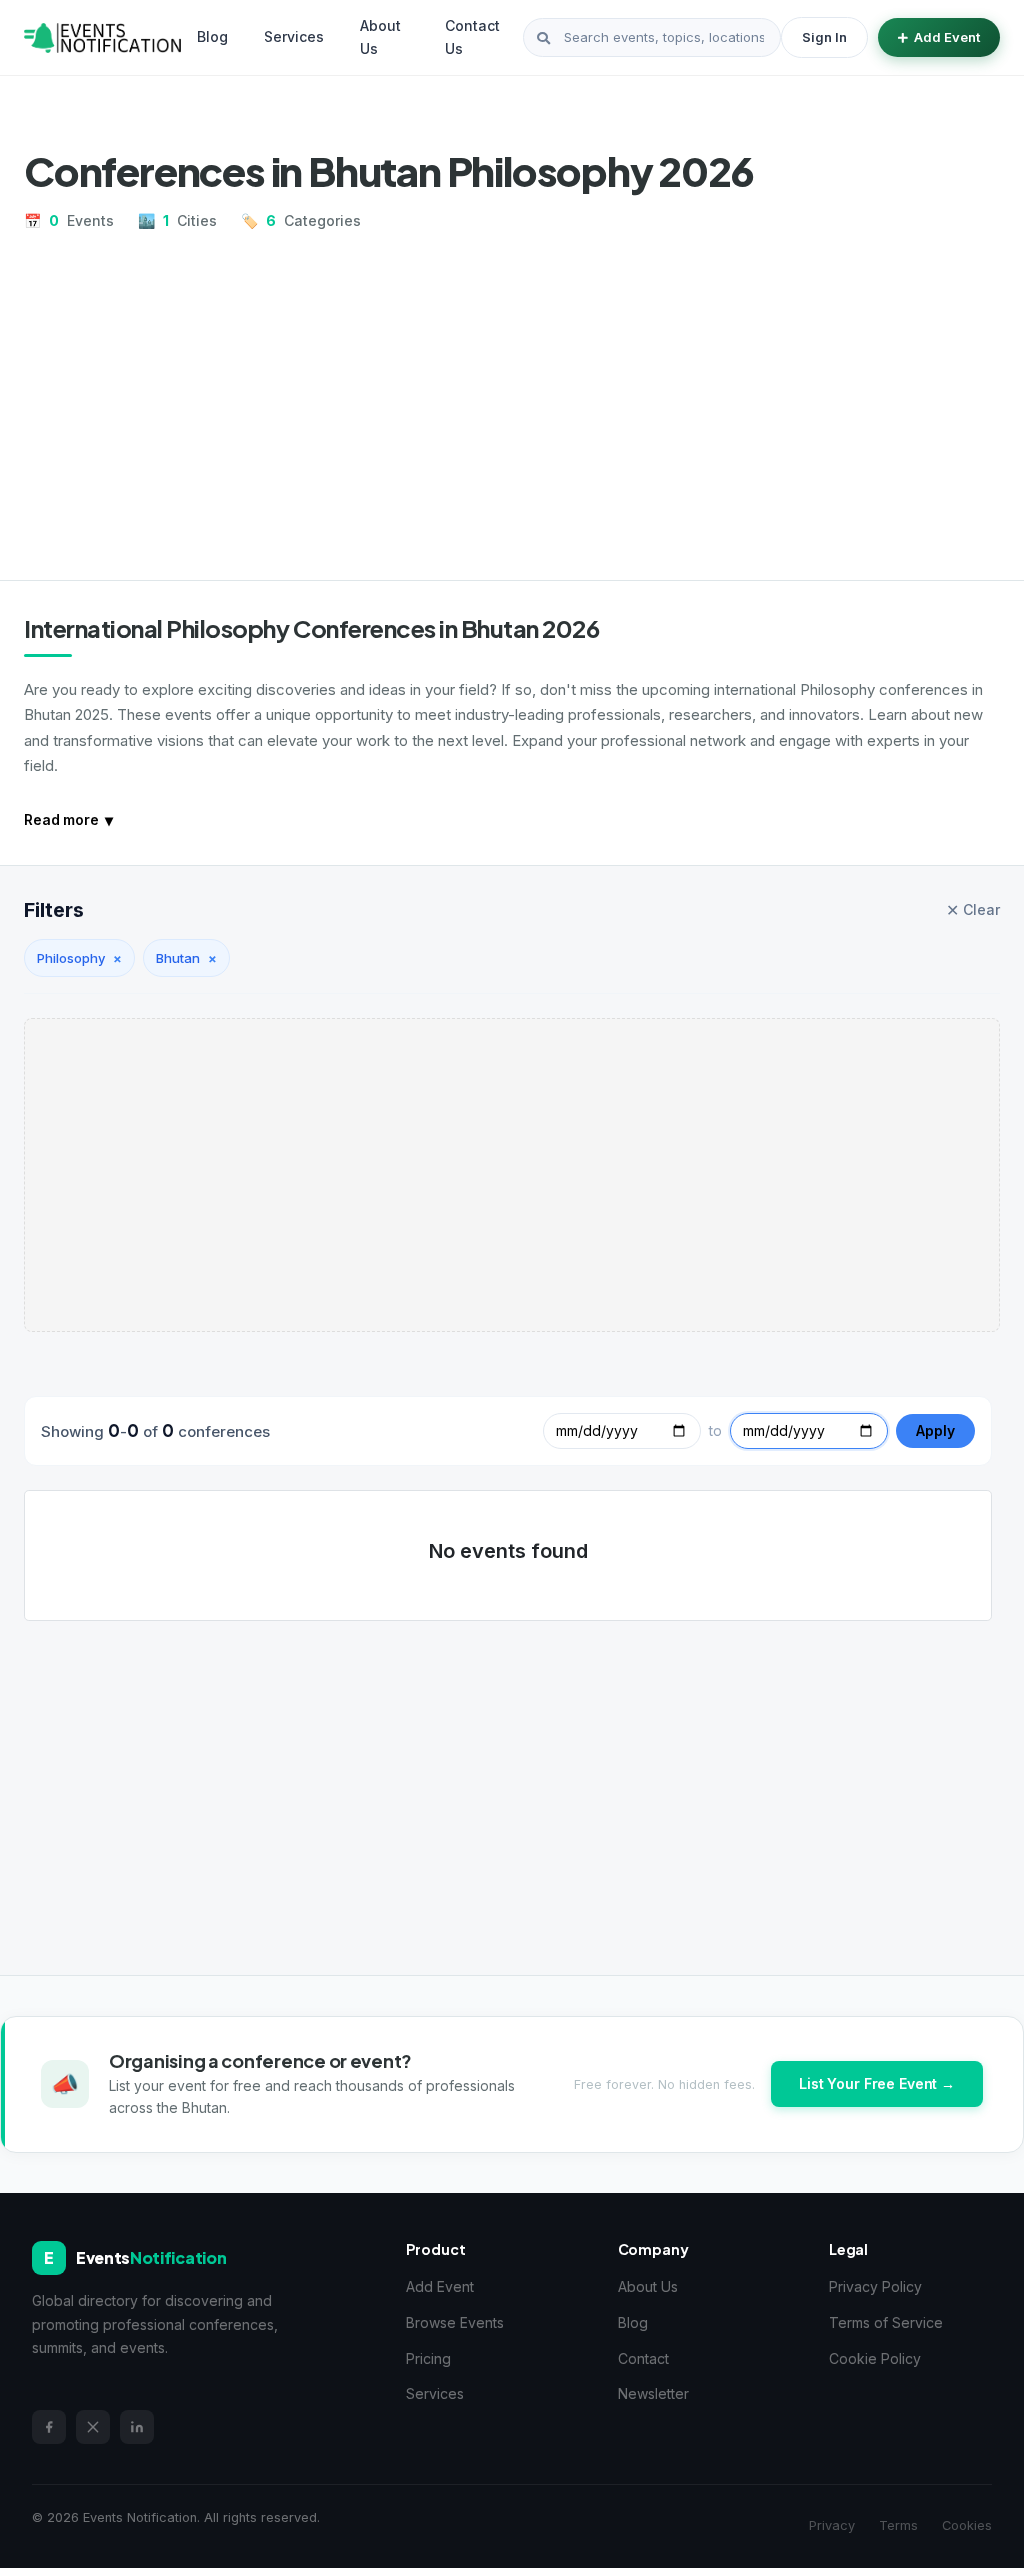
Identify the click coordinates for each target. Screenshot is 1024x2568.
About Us (380, 36)
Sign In (824, 37)
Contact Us (472, 36)
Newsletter (653, 2393)
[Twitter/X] (93, 2427)
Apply (935, 1430)
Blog (212, 36)
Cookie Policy (875, 2358)
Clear (973, 910)
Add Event (947, 37)
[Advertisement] (512, 398)
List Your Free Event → (877, 2083)
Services (294, 36)
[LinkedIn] (137, 2427)
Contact (643, 2358)
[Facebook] (49, 2427)
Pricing (428, 2358)
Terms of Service (886, 2322)
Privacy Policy (875, 2286)
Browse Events (455, 2322)
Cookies (967, 2525)
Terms (898, 2525)
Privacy (832, 2525)
